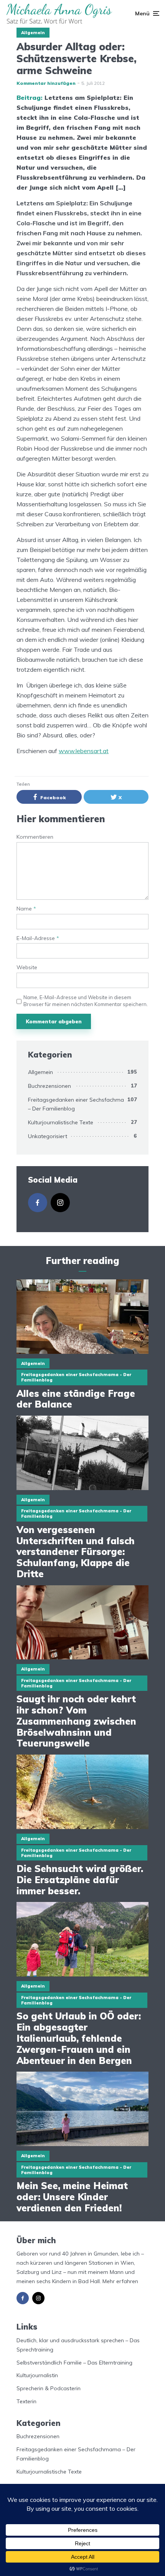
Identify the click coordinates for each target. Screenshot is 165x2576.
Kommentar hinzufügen (46, 83)
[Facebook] (38, 1203)
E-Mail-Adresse (38, 938)
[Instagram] (60, 1203)
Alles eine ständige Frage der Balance (76, 1399)
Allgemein (33, 33)
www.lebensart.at (84, 751)
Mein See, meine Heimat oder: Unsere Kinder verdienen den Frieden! (72, 2197)
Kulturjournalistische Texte (61, 1122)
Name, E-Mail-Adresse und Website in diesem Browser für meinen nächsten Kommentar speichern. (86, 1001)
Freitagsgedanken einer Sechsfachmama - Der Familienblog (76, 1377)
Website (27, 967)
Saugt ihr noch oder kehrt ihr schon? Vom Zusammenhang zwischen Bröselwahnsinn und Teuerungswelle (76, 1721)
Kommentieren (35, 837)
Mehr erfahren (120, 2281)
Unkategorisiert (48, 1136)
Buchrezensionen (49, 1086)
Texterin (26, 2401)
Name (26, 909)
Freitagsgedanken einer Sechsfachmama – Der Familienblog (80, 1104)
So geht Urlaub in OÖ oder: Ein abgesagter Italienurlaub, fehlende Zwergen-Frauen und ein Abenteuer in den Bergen (79, 2038)
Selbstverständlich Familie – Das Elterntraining (74, 2363)
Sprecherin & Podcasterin (49, 2388)
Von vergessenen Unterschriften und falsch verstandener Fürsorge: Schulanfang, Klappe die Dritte (76, 1552)
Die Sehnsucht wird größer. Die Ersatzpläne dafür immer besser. (80, 1880)
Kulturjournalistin (37, 2375)
